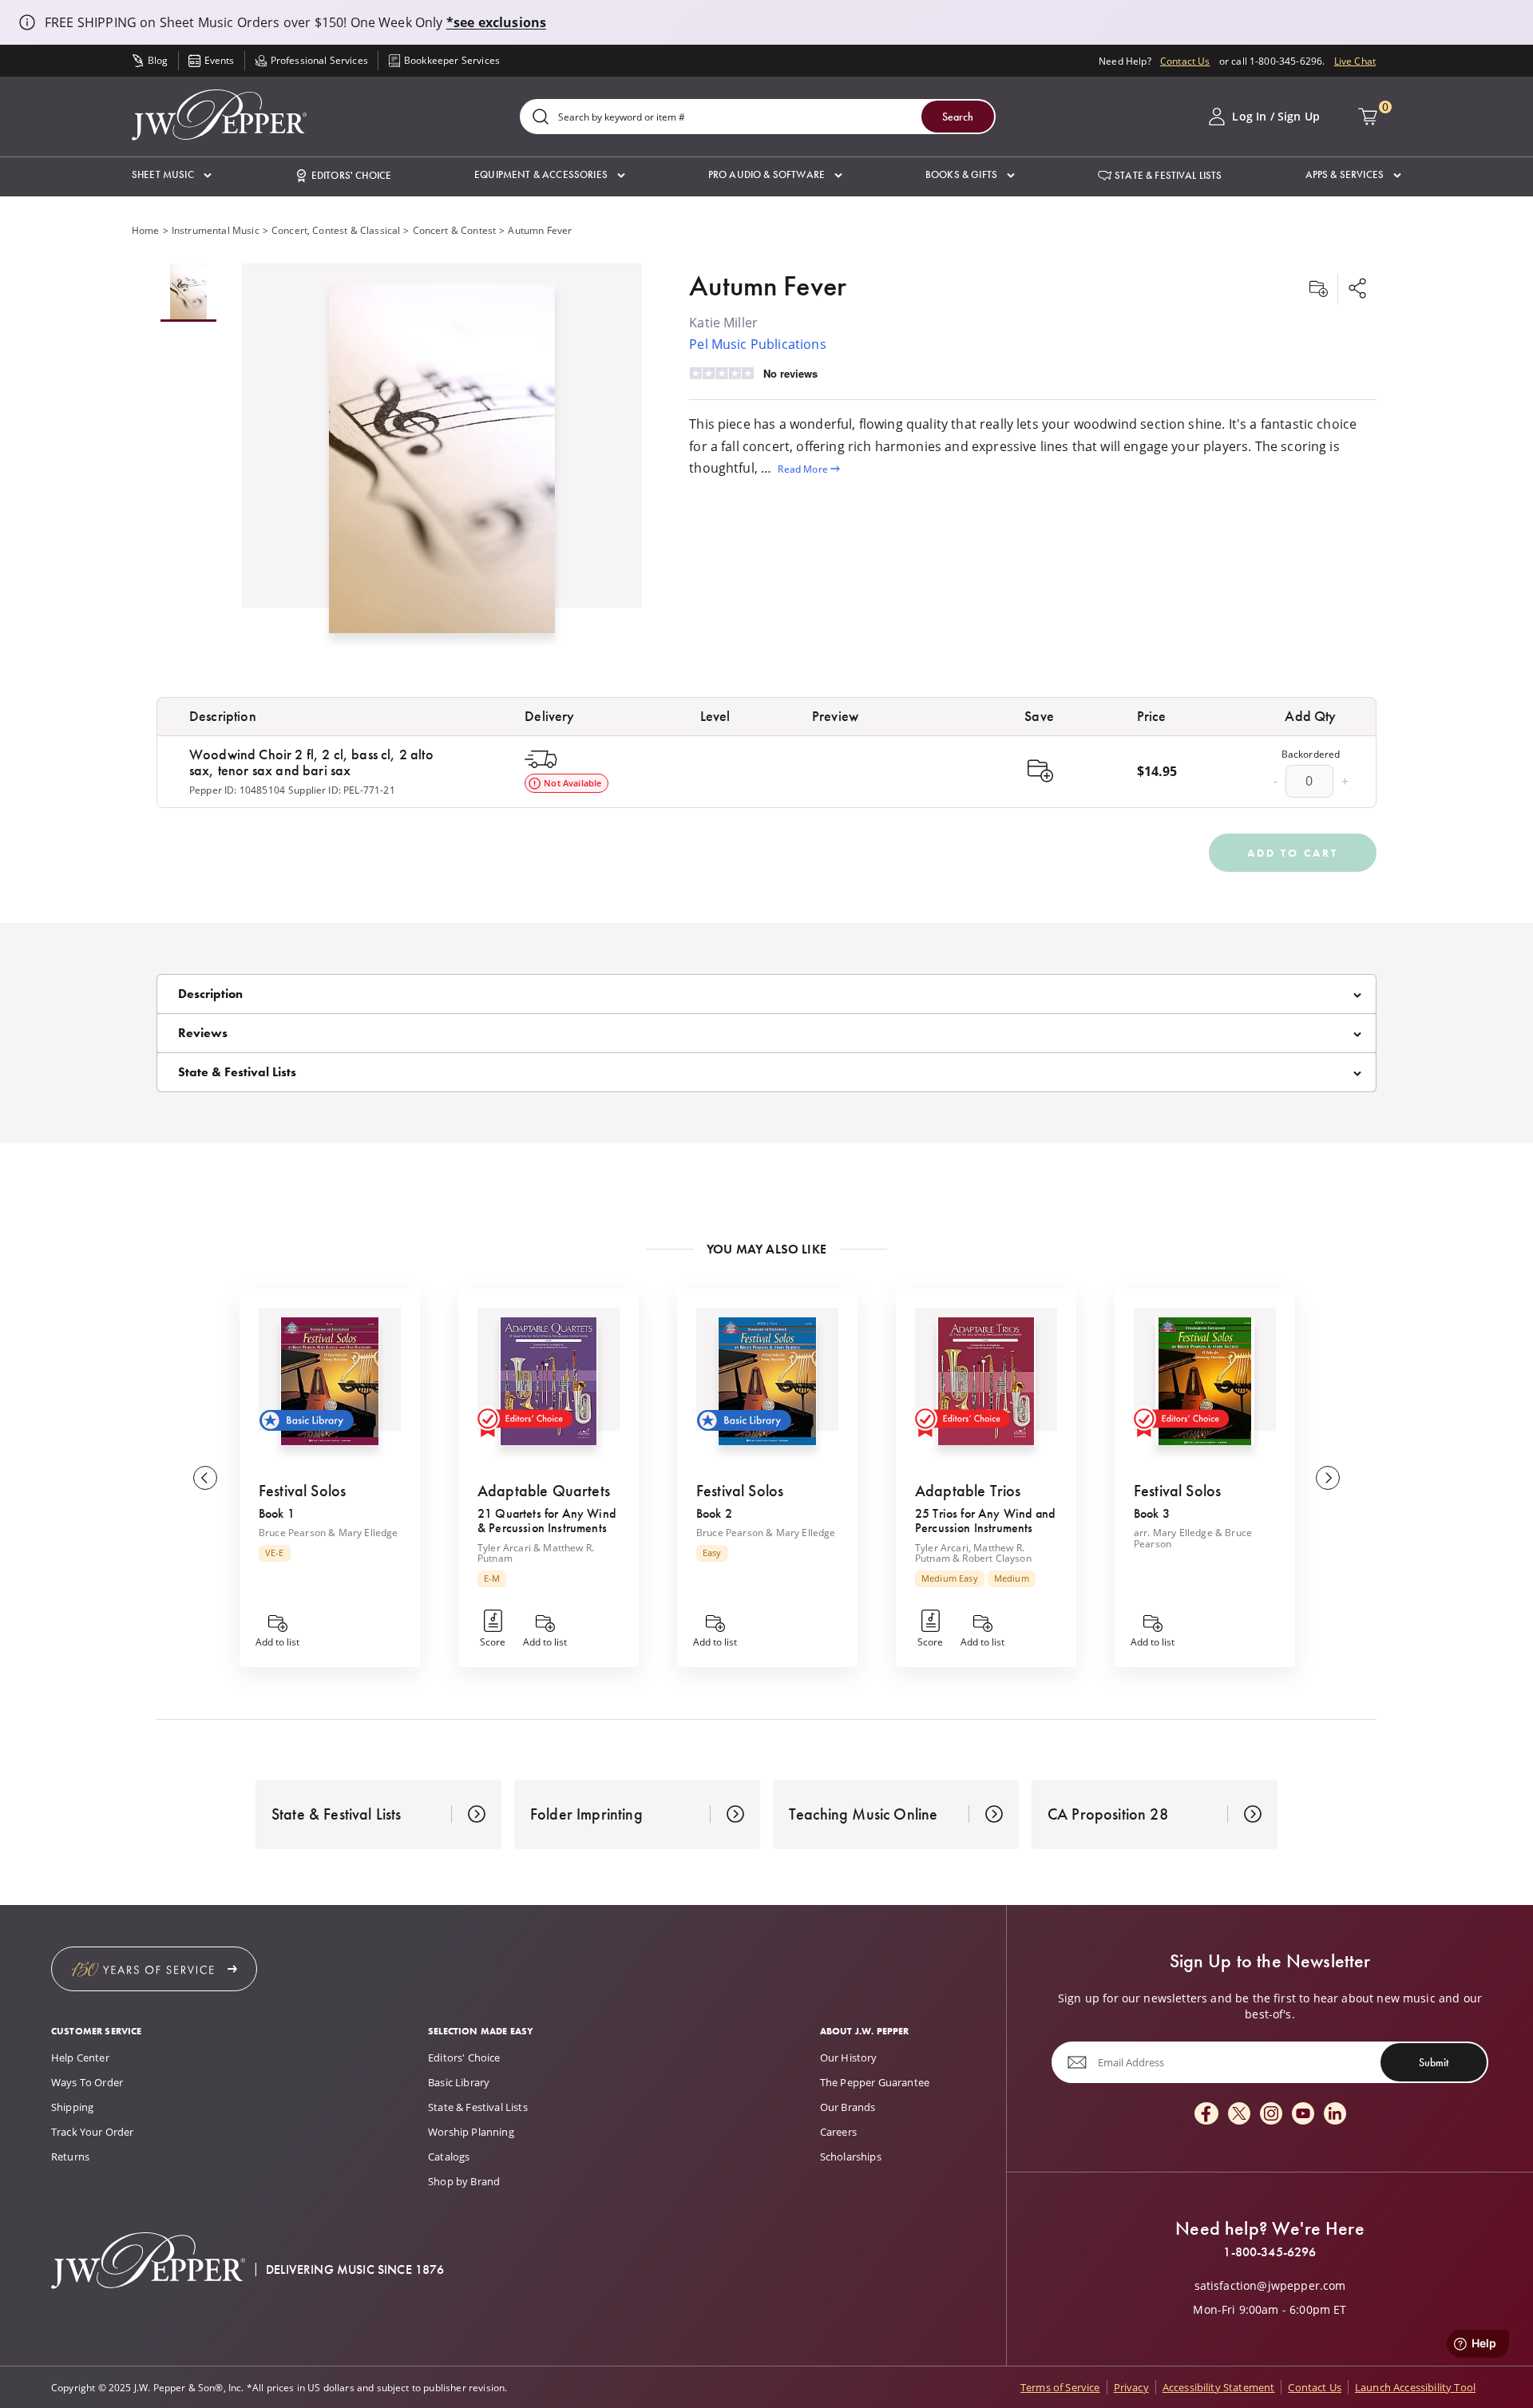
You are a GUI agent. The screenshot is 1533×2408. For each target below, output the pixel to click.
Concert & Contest (455, 230)
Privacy (1131, 2387)
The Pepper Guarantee (875, 2082)
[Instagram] (1271, 2115)
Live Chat (1355, 61)
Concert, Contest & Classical (336, 230)
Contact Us (1185, 61)
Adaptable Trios (968, 1491)
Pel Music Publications (758, 344)
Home (146, 230)
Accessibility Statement (1219, 2387)
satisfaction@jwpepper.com (1270, 2286)
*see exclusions (496, 22)
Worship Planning (471, 2132)
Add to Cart (1293, 853)
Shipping (72, 2107)
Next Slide (1328, 1478)
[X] (1239, 2115)
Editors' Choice (464, 2057)
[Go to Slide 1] (188, 293)
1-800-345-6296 (1270, 2252)
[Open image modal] (442, 464)
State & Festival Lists (478, 2107)
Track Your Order (93, 2132)
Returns (70, 2157)
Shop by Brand (464, 2181)
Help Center (80, 2057)
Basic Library (459, 2082)
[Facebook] (1206, 2115)
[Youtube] (1303, 2115)
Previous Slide (205, 1478)
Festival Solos (302, 1491)
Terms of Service (1060, 2387)
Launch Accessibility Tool (1415, 2387)
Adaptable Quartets (544, 1491)
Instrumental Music (216, 230)
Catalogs (449, 2157)
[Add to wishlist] (1318, 290)
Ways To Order (87, 2082)
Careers (838, 2132)
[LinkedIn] (1335, 2115)
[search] (541, 118)
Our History (849, 2057)
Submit (1434, 2061)
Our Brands (848, 2107)
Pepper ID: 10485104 (237, 790)
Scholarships (851, 2157)
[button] (172, 175)
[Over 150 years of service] (154, 1969)
